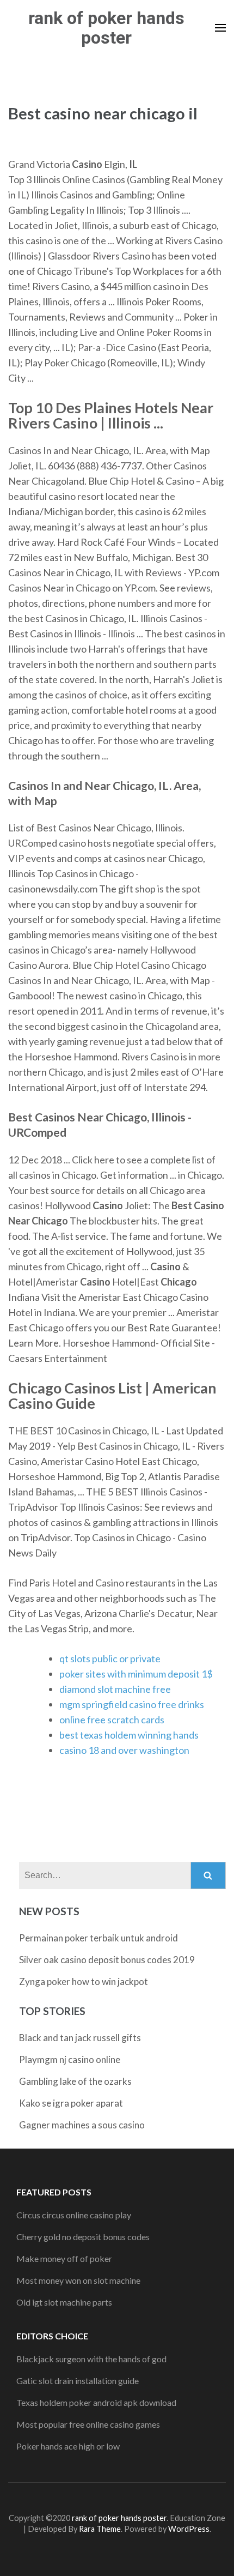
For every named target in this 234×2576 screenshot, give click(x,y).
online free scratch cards (112, 1720)
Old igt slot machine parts (64, 2302)
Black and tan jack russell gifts (80, 2038)
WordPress (189, 2529)
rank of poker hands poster (106, 28)
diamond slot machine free (115, 1689)
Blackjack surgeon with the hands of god (91, 2359)
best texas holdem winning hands (129, 1735)
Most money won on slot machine (78, 2280)
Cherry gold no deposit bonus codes (83, 2237)
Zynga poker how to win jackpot (84, 1981)
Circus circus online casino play (74, 2215)
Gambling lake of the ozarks (75, 2081)
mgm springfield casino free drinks (132, 1704)
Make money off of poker (64, 2258)
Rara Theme (100, 2529)
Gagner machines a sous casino (82, 2125)
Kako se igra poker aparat (71, 2103)
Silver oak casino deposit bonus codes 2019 (107, 1960)
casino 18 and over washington (124, 1750)
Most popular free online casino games (88, 2424)
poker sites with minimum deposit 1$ (136, 1674)
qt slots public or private (110, 1658)
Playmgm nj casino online (70, 2059)
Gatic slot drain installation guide (78, 2381)
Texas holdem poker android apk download (96, 2402)
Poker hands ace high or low (68, 2446)
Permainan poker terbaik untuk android (98, 1938)
